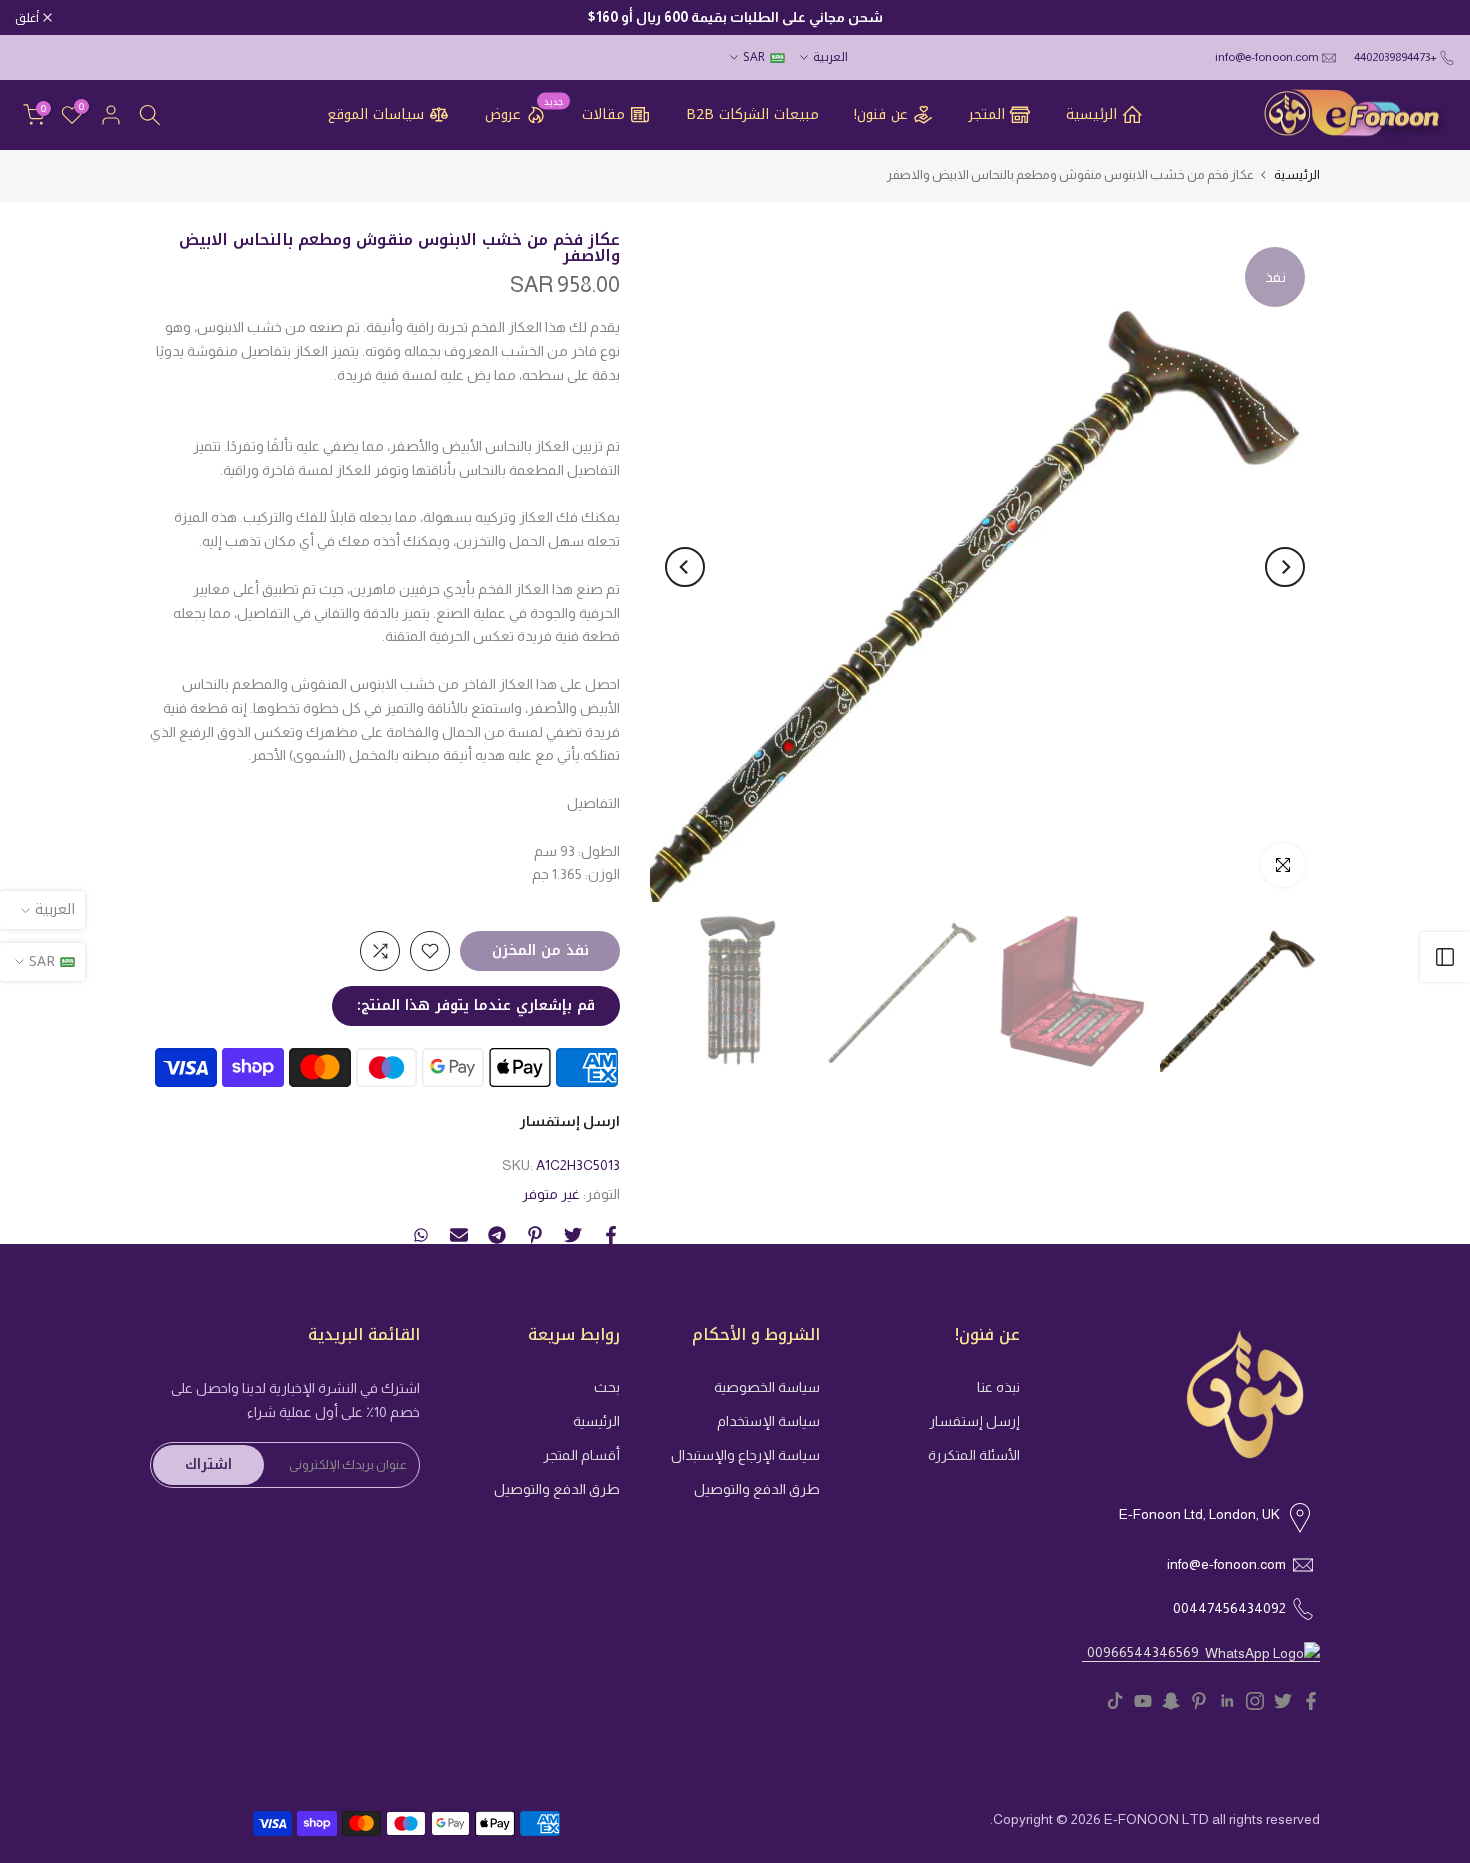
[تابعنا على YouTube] (1143, 1701)
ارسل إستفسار (570, 1121)
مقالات (603, 114)
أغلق (1432, 18)
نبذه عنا (998, 1387)
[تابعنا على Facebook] (1311, 1701)
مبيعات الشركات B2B (752, 115)
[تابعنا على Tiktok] (1115, 1701)
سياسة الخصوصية (767, 1387)
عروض (524, 113)
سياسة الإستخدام (768, 1421)
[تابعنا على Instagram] (1255, 1701)
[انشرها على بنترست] (535, 1235)
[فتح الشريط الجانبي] (1445, 957)
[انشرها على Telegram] (497, 1235)
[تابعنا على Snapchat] (1171, 1701)
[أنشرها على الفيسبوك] (611, 1235)
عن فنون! (881, 114)
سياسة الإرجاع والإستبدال (745, 1455)
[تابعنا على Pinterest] (1199, 1701)
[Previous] (1285, 567)
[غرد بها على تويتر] (573, 1235)
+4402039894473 (1395, 57)
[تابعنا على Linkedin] (1227, 1701)
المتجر (987, 114)
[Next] (685, 567)
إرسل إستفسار (974, 1421)
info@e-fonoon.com (1267, 57)
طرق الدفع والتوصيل (757, 1489)
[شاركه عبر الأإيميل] (459, 1235)
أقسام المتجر (581, 1455)
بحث (607, 1387)
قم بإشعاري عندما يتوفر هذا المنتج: (476, 1005)
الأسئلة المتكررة (974, 1455)
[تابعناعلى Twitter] (1283, 1701)
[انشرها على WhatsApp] (421, 1235)
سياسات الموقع (375, 114)
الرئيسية (1091, 114)
